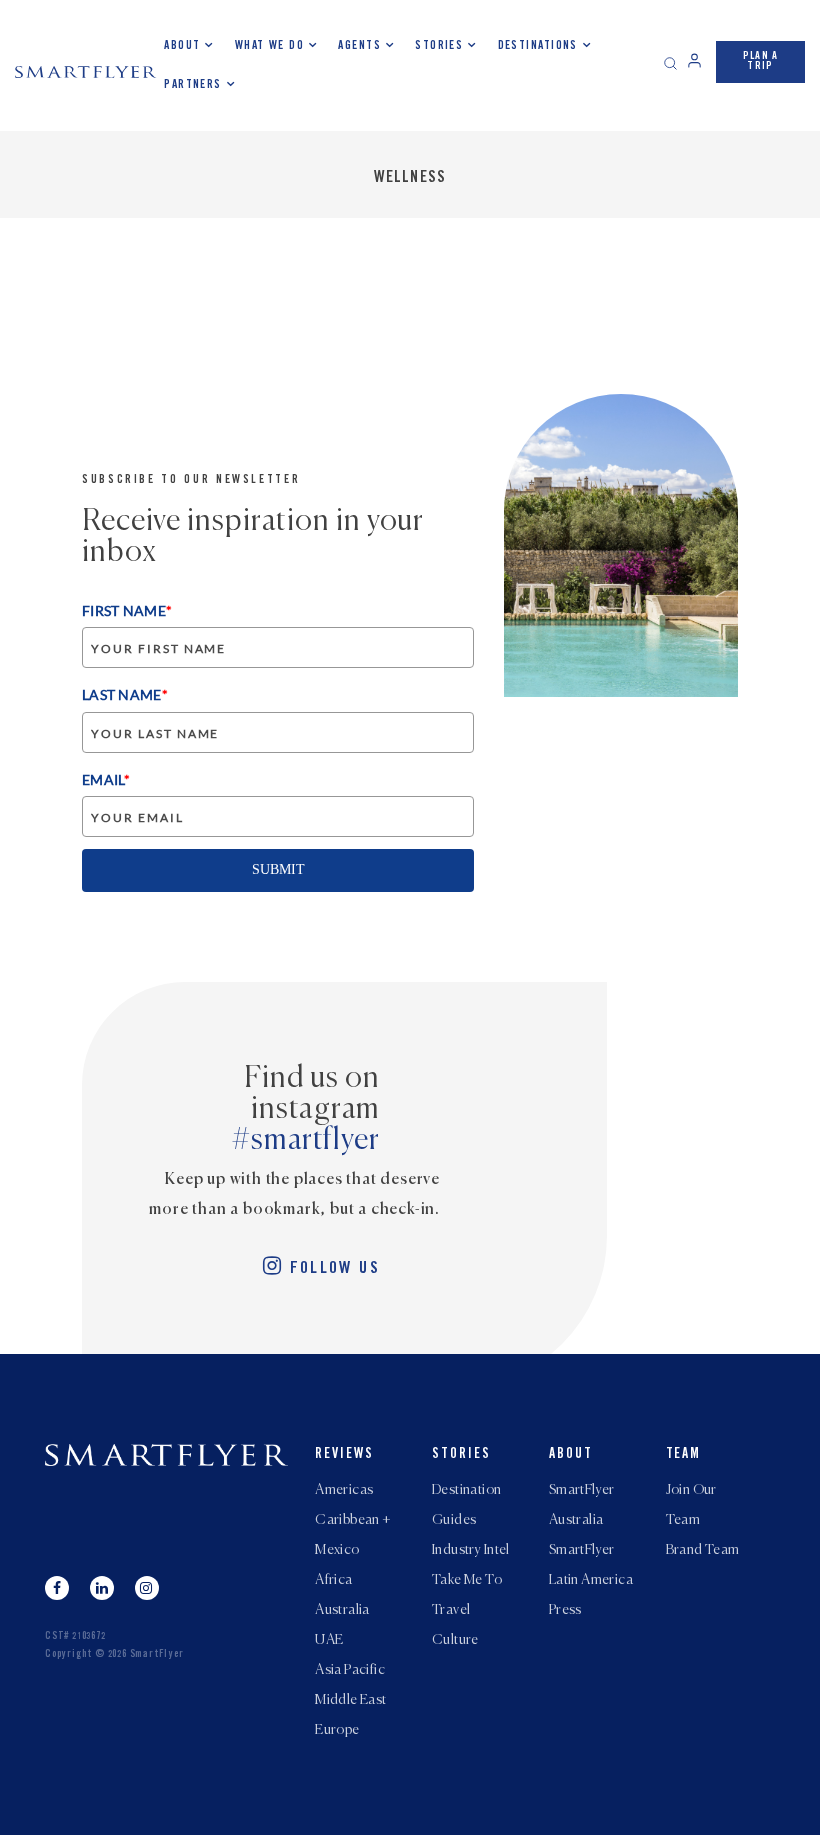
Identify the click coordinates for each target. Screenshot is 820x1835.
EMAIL (106, 779)
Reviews (344, 1455)
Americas (344, 1490)
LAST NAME (125, 694)
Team (684, 1455)
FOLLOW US (335, 1269)
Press (565, 1610)
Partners (193, 85)
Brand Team (703, 1550)
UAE (329, 1640)
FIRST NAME (127, 610)
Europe (337, 1730)
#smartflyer (306, 1141)
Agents (359, 46)
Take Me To (467, 1580)
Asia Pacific (350, 1670)
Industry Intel (471, 1550)
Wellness (410, 178)
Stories (439, 46)
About (182, 46)
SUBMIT (278, 869)
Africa (334, 1580)
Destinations (538, 46)
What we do (269, 46)
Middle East (351, 1700)
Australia (342, 1610)
